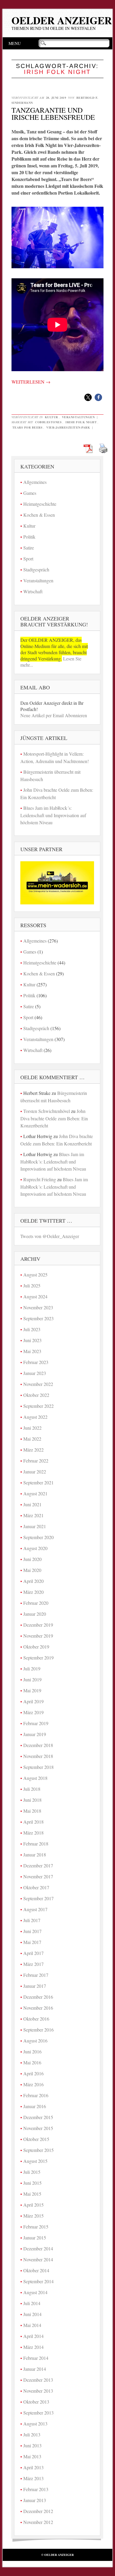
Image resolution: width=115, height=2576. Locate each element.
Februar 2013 (36, 2489)
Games (30, 493)
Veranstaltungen (78, 417)
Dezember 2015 (38, 2117)
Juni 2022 (32, 1428)
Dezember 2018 (38, 1745)
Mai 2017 (32, 1942)
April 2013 (33, 2467)
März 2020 (33, 1592)
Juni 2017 (32, 1931)
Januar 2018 (35, 1855)
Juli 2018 (32, 1789)
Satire (29, 548)
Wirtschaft (33, 591)
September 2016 (38, 2030)
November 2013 (38, 2391)
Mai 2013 (32, 2456)
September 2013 (38, 2413)
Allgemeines (35, 482)
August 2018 (35, 1778)
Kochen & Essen (39, 515)
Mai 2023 (32, 1351)
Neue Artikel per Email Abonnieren (54, 715)
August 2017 (35, 1909)
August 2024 (35, 1296)
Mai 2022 (32, 1439)
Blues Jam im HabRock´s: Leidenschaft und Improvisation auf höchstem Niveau (53, 815)
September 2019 (38, 1658)
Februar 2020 (36, 1603)
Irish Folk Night (81, 422)
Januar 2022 (35, 1472)
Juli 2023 (32, 1329)
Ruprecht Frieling (40, 1179)
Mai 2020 (32, 1570)
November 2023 (38, 1307)
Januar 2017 (35, 1986)
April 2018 (33, 1822)
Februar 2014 (36, 2358)
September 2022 (38, 1406)
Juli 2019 (32, 1668)
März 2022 (33, 1450)
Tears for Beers (28, 427)
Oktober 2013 (36, 2402)
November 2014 (38, 2259)
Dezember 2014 (38, 2248)
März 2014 (33, 2347)
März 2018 (33, 1833)
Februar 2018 (36, 1844)
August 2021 (35, 1493)
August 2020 (35, 1548)
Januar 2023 (35, 1373)
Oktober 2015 (36, 2139)
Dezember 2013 (38, 2380)
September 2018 (38, 1767)
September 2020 (38, 1537)
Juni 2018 (32, 1800)
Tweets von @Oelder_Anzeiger (50, 1236)
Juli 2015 (32, 2172)
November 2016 (38, 2008)
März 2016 (33, 2084)
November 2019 (38, 1636)
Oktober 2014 (36, 2270)
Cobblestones (48, 422)
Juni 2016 (32, 2051)
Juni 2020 (32, 1559)
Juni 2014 (32, 2314)
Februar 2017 (36, 1975)
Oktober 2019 (36, 1647)
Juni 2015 (32, 2183)
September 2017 (38, 1898)
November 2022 (38, 1384)
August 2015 (35, 2161)
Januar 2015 (35, 2238)
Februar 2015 (36, 2227)
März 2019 (33, 1712)
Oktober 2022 (36, 1395)
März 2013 (33, 2478)
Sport (28, 559)
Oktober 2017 (36, 1887)
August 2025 (35, 1275)
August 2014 (35, 2292)
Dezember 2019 (38, 1625)
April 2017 (33, 1953)
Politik (29, 537)
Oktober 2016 (36, 2019)
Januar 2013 (35, 2500)
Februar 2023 (36, 1362)
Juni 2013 (32, 2445)
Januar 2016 (35, 2106)
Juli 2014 (32, 2303)
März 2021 (33, 1515)
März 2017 (33, 1964)
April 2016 (33, 2073)
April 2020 (33, 1581)
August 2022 (35, 1417)
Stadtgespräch (36, 569)
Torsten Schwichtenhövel (47, 1111)
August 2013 (35, 2424)
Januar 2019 (35, 1734)
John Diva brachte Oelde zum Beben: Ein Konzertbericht (54, 1118)
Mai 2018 (32, 1811)
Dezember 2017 (38, 1865)
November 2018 (38, 1756)
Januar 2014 (35, 2369)
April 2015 (33, 2205)
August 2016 (35, 2041)
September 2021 (38, 1482)
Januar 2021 (35, 1526)
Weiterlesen (31, 382)
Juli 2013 (32, 2434)
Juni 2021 (32, 1504)
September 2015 (38, 2150)
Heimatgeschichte (40, 504)
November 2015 (38, 2128)
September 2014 (38, 2281)
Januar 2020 (35, 1614)
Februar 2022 (36, 1461)
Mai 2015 (32, 2194)
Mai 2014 (32, 2325)
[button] (88, 397)
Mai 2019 (32, 1690)
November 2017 (38, 1876)
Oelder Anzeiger (62, 20)
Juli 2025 (32, 1285)
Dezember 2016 (38, 1997)
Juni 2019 (32, 1679)
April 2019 (33, 1701)
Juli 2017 (32, 1920)
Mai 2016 (32, 2062)
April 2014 (33, 2336)
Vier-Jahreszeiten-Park (68, 427)
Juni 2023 (32, 1340)
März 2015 (33, 2216)
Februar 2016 (36, 2095)
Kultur (51, 417)
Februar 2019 (36, 1723)
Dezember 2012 (38, 2511)
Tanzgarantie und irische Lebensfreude (53, 114)
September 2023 (38, 1318)
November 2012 (38, 2522)
